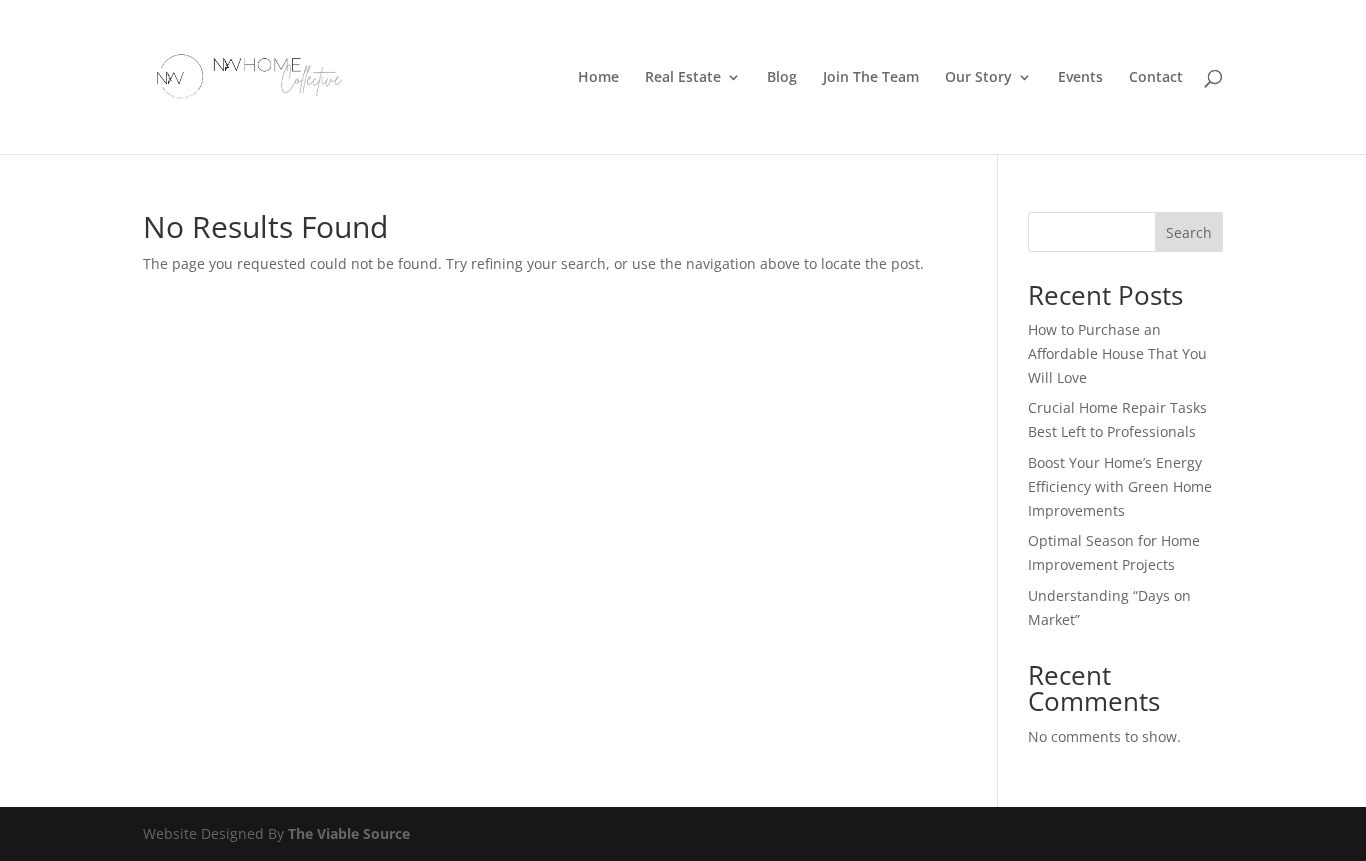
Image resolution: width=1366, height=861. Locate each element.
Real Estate (683, 78)
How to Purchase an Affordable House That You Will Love (1117, 353)
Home (598, 78)
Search (1189, 232)
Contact (1156, 78)
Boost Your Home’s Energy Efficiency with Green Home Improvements (1120, 486)
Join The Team (871, 78)
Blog (782, 78)
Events (1080, 78)
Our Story (978, 78)
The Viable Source (349, 833)
